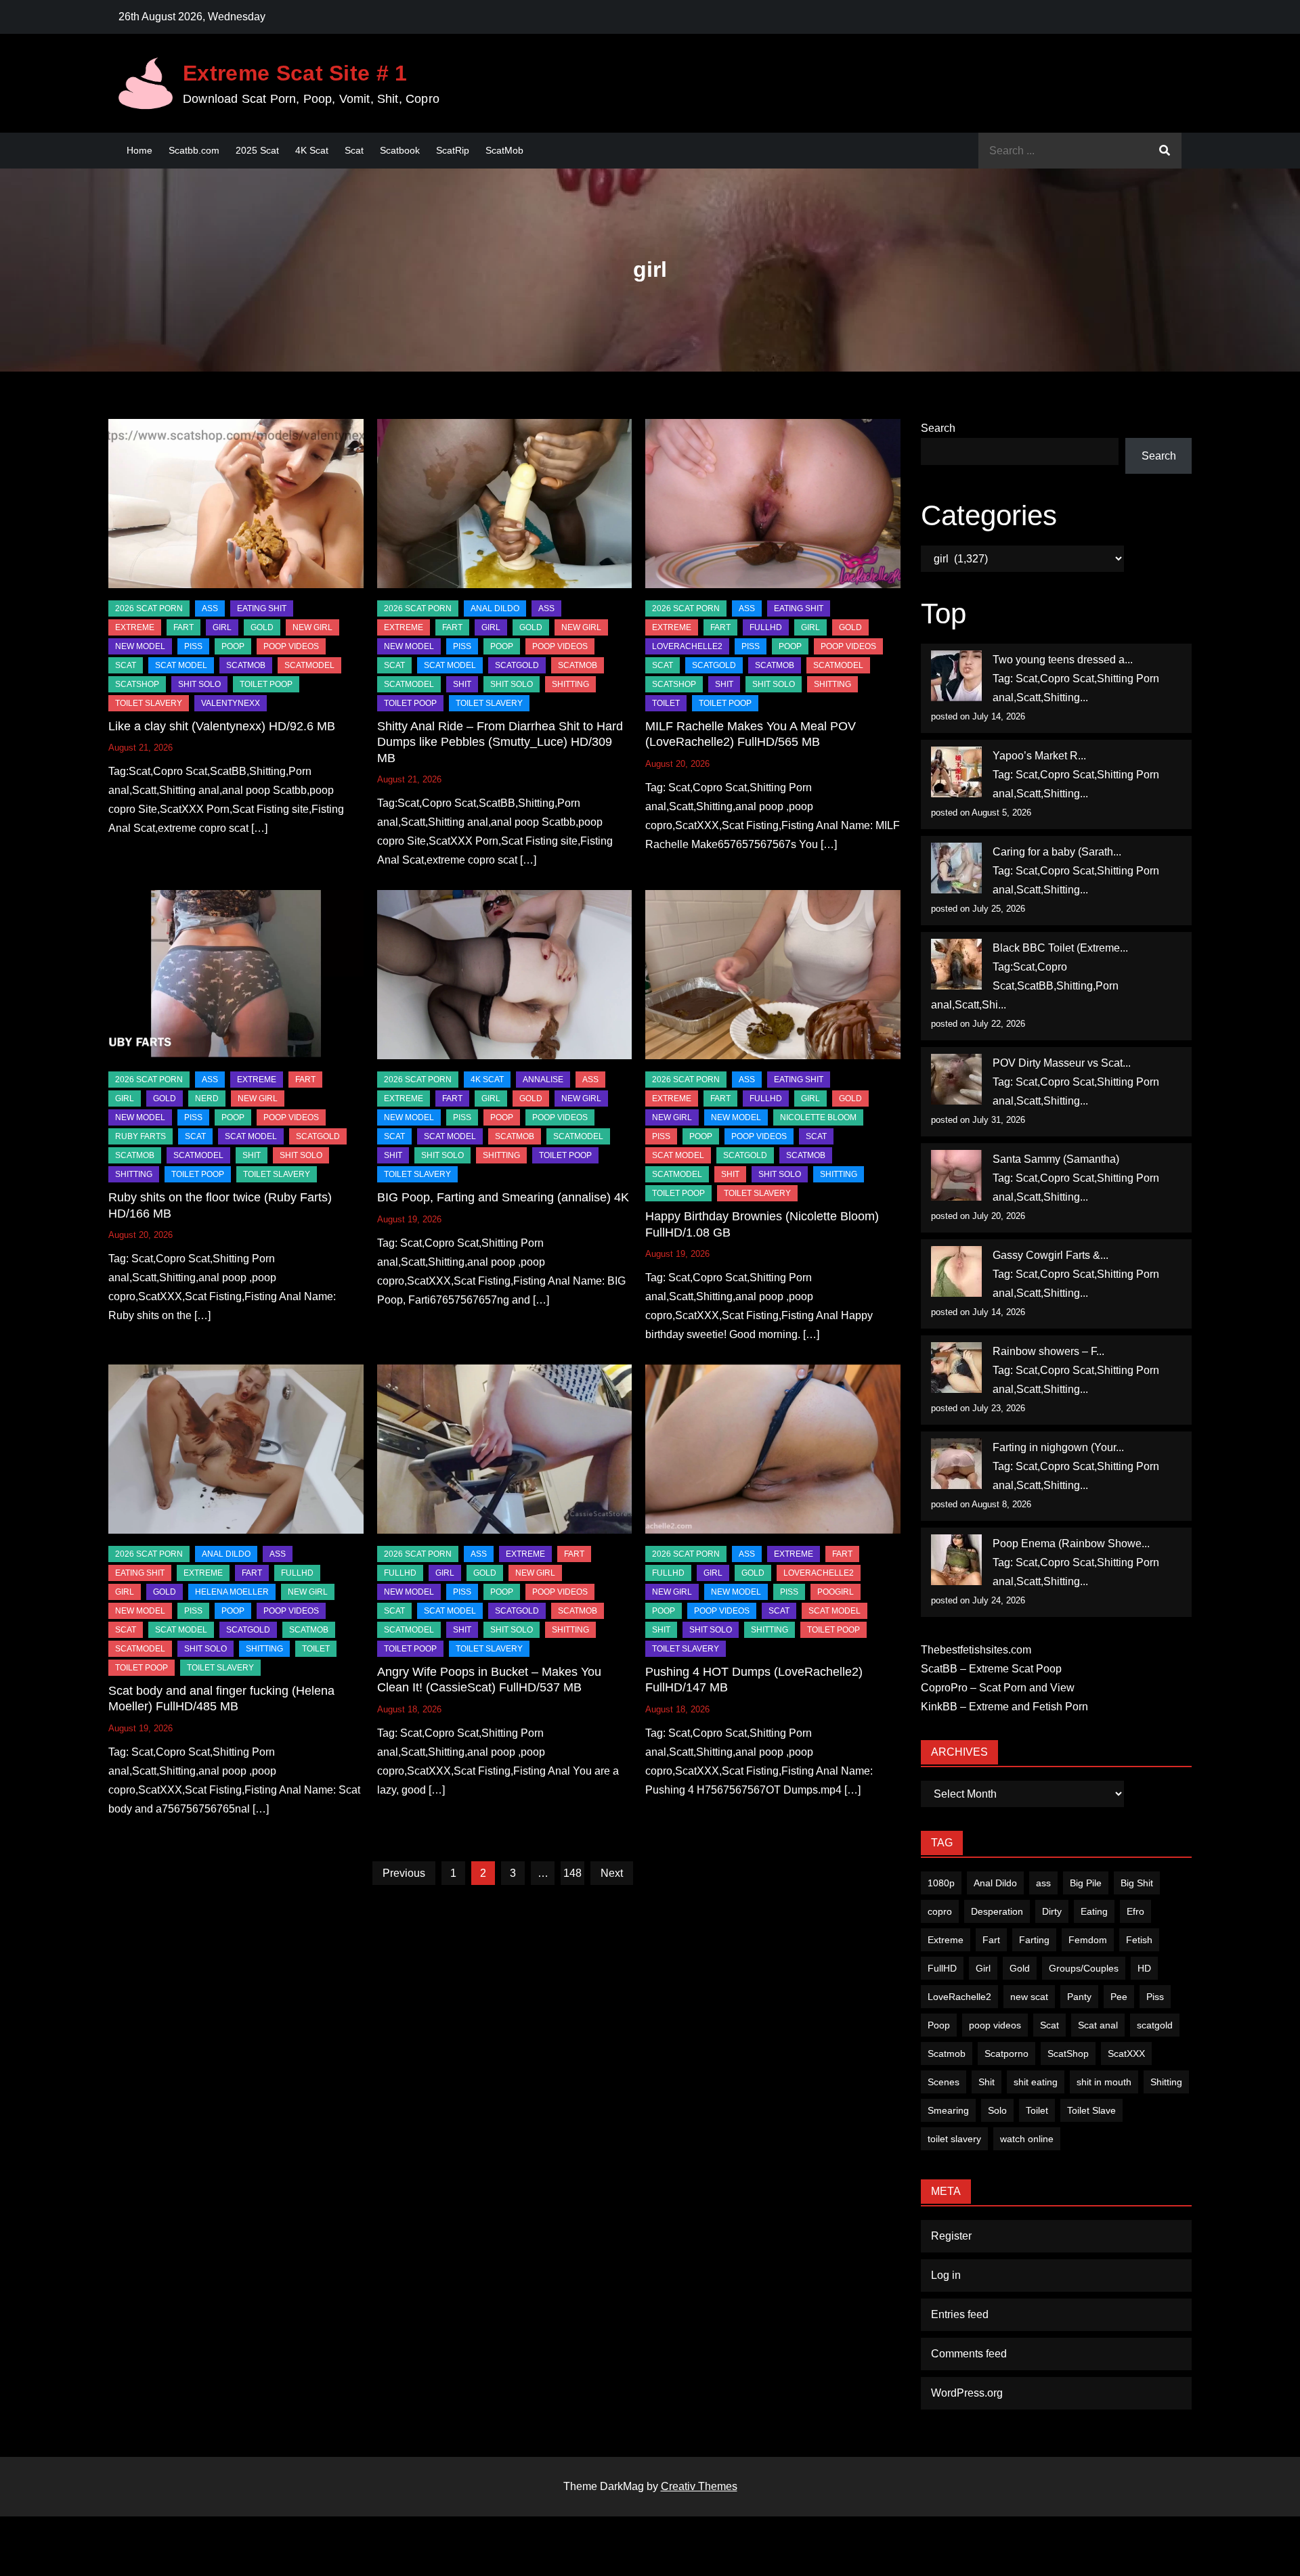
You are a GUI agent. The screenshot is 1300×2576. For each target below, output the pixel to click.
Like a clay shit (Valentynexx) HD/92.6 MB (222, 726)
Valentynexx (231, 703)
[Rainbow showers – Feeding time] (956, 1368)
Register (951, 2236)
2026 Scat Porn (149, 608)
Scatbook (400, 150)
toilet (666, 703)
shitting (570, 684)
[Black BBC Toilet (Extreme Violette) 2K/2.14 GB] (956, 964)
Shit (987, 2082)
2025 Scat (257, 150)
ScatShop (137, 684)
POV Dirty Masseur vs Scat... (1062, 1063)
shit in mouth (1104, 2082)
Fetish (1139, 1940)
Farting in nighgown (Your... (1058, 1447)
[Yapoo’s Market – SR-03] (956, 772)
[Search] (1165, 151)
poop (233, 646)
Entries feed (960, 2314)
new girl (312, 627)
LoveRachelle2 (687, 646)
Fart (991, 1940)
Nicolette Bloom (818, 1117)
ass (1043, 1883)
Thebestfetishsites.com (976, 1650)
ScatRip (453, 150)
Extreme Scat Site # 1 (295, 73)
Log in (946, 2275)
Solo (997, 2110)
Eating (1094, 1911)
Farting (1034, 1940)
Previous (404, 1873)
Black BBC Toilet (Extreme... (1060, 948)
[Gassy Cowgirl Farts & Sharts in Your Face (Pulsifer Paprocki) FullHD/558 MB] (956, 1271)
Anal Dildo (495, 608)
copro (940, 1911)
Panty (1079, 1997)
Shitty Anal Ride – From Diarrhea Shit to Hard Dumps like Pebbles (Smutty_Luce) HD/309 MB (500, 742)
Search (938, 428)
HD (1144, 1968)
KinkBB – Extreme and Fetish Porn (1004, 1707)
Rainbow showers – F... (1048, 1351)
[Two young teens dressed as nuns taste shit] (956, 676)
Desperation (997, 1911)
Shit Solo (199, 684)
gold (262, 627)
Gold (1020, 1968)
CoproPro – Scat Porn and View (998, 1688)
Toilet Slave (1091, 2110)
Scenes (944, 2082)
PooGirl (836, 1592)
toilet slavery (954, 2139)
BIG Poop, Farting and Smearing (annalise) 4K (503, 1197)
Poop (939, 2025)
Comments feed (969, 2354)
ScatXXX (1126, 2053)
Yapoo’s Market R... (1039, 756)
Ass (210, 608)
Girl (983, 1968)
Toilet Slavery (149, 703)
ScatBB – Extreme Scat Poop (991, 1669)
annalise (543, 1080)
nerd (207, 1098)
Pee (1119, 1997)
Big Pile (1086, 1883)
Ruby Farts (140, 1136)
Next (612, 1873)
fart (183, 627)
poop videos (995, 2025)
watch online (1027, 2139)
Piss (193, 646)
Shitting (1166, 2082)
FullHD (766, 627)
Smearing (948, 2110)
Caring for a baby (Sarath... (1057, 852)
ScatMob (504, 150)
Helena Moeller (232, 1592)
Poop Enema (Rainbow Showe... (1071, 1544)
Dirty (1052, 1911)
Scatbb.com (194, 150)
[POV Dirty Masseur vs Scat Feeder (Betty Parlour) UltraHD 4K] (956, 1079)
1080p (941, 1883)
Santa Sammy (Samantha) (1056, 1159)
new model (140, 646)
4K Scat (312, 150)
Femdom (1088, 1940)
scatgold (517, 665)
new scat (1029, 1997)
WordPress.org (967, 2393)
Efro (1135, 1911)
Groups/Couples (1084, 1968)
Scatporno (1006, 2053)
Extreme (135, 627)
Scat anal (1098, 2025)
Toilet (1037, 2110)
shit (462, 684)
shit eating (1036, 2082)
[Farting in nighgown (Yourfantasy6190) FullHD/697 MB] (956, 1464)
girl (222, 627)
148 (572, 1873)
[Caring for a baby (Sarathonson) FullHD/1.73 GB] (956, 868)
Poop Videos (291, 646)
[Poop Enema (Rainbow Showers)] (956, 1560)
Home (139, 150)
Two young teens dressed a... (1063, 660)
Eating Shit (262, 608)
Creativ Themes (699, 2486)
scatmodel (309, 665)
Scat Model (181, 665)
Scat (354, 150)
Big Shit (1137, 1883)
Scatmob (947, 2053)
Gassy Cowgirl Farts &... (1050, 1255)
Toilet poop (266, 684)
